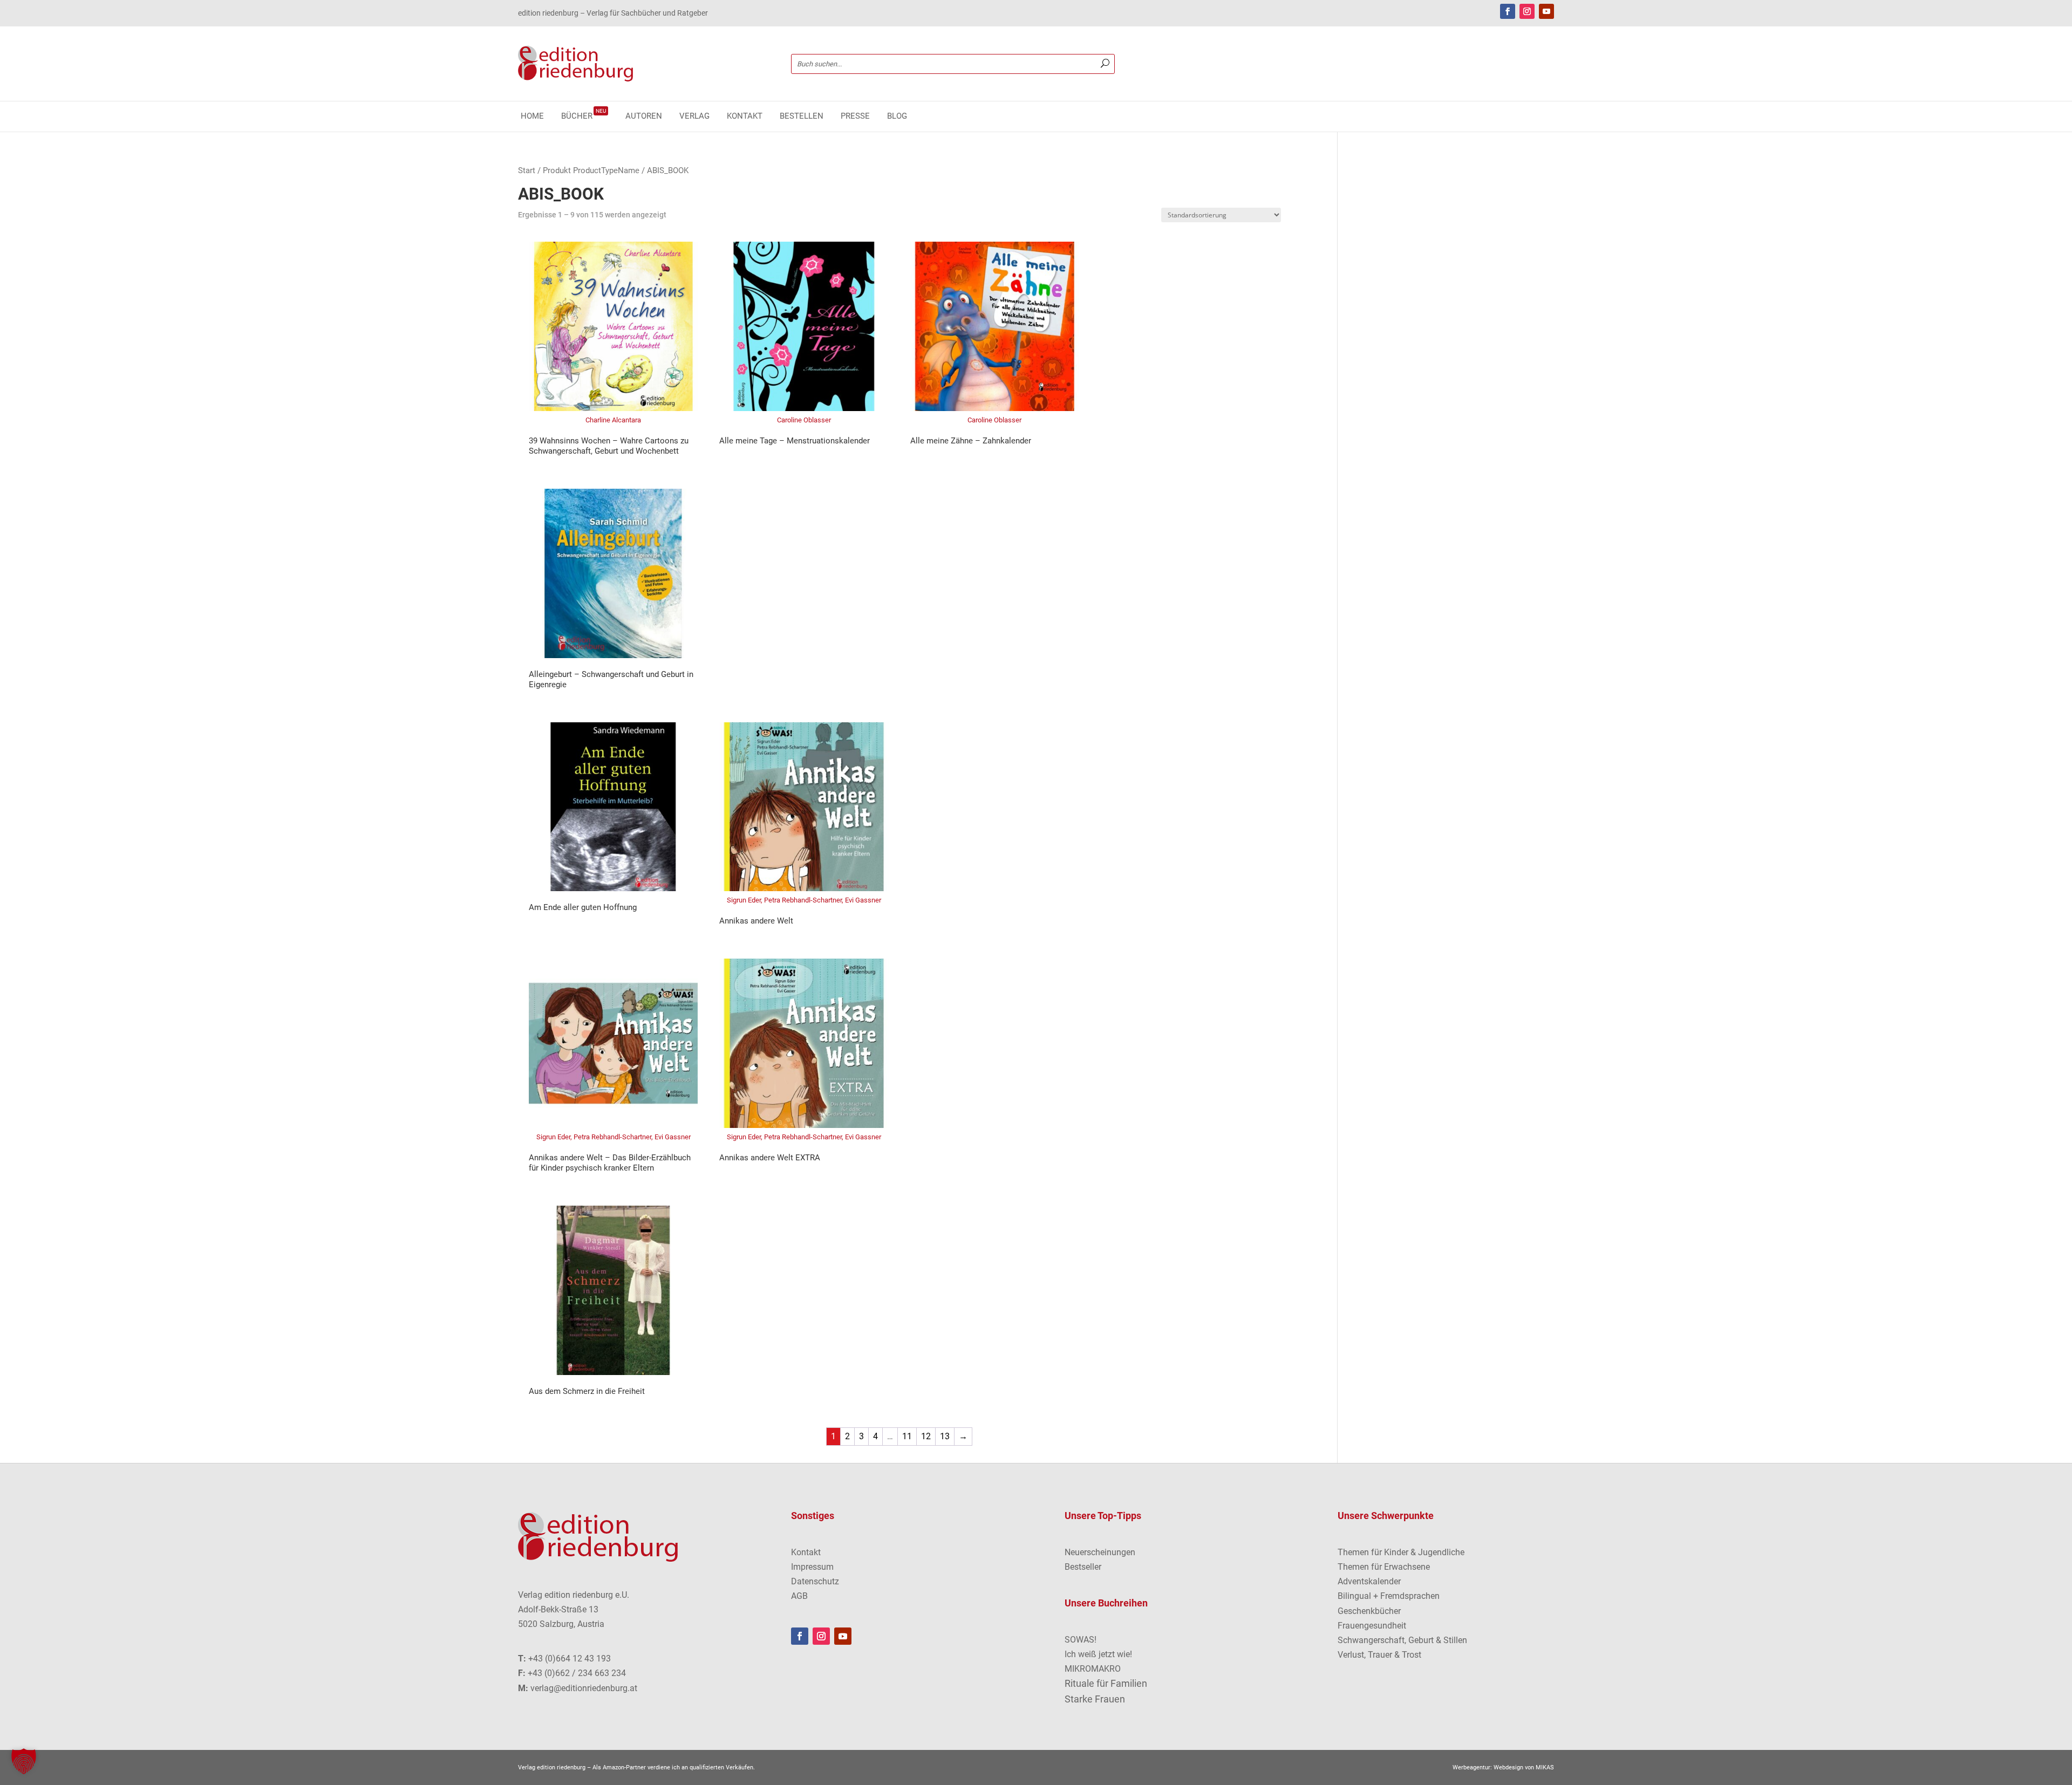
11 (907, 1436)
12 (926, 1436)
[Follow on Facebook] (1508, 11)
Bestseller (1083, 1567)
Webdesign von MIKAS (1524, 1767)
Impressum (812, 1567)
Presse (855, 117)
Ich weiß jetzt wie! (1098, 1654)
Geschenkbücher (1369, 1611)
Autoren (644, 117)
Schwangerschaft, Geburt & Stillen (1402, 1640)
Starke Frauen (1095, 1699)
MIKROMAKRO (1093, 1669)
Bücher (584, 117)
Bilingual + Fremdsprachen (1389, 1596)
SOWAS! (1081, 1640)
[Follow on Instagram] (1527, 11)
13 (945, 1436)
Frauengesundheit (1372, 1626)
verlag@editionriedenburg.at (584, 1688)
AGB (799, 1596)
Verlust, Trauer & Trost (1379, 1655)
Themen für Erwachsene (1384, 1567)
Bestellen (802, 117)
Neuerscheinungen (1100, 1552)
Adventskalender (1369, 1581)
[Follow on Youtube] (1546, 11)
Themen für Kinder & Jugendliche (1401, 1552)
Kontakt (745, 117)
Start (527, 170)
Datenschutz (815, 1581)
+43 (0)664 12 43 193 (570, 1659)
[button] (24, 1761)
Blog (897, 117)
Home (532, 117)
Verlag (694, 117)
